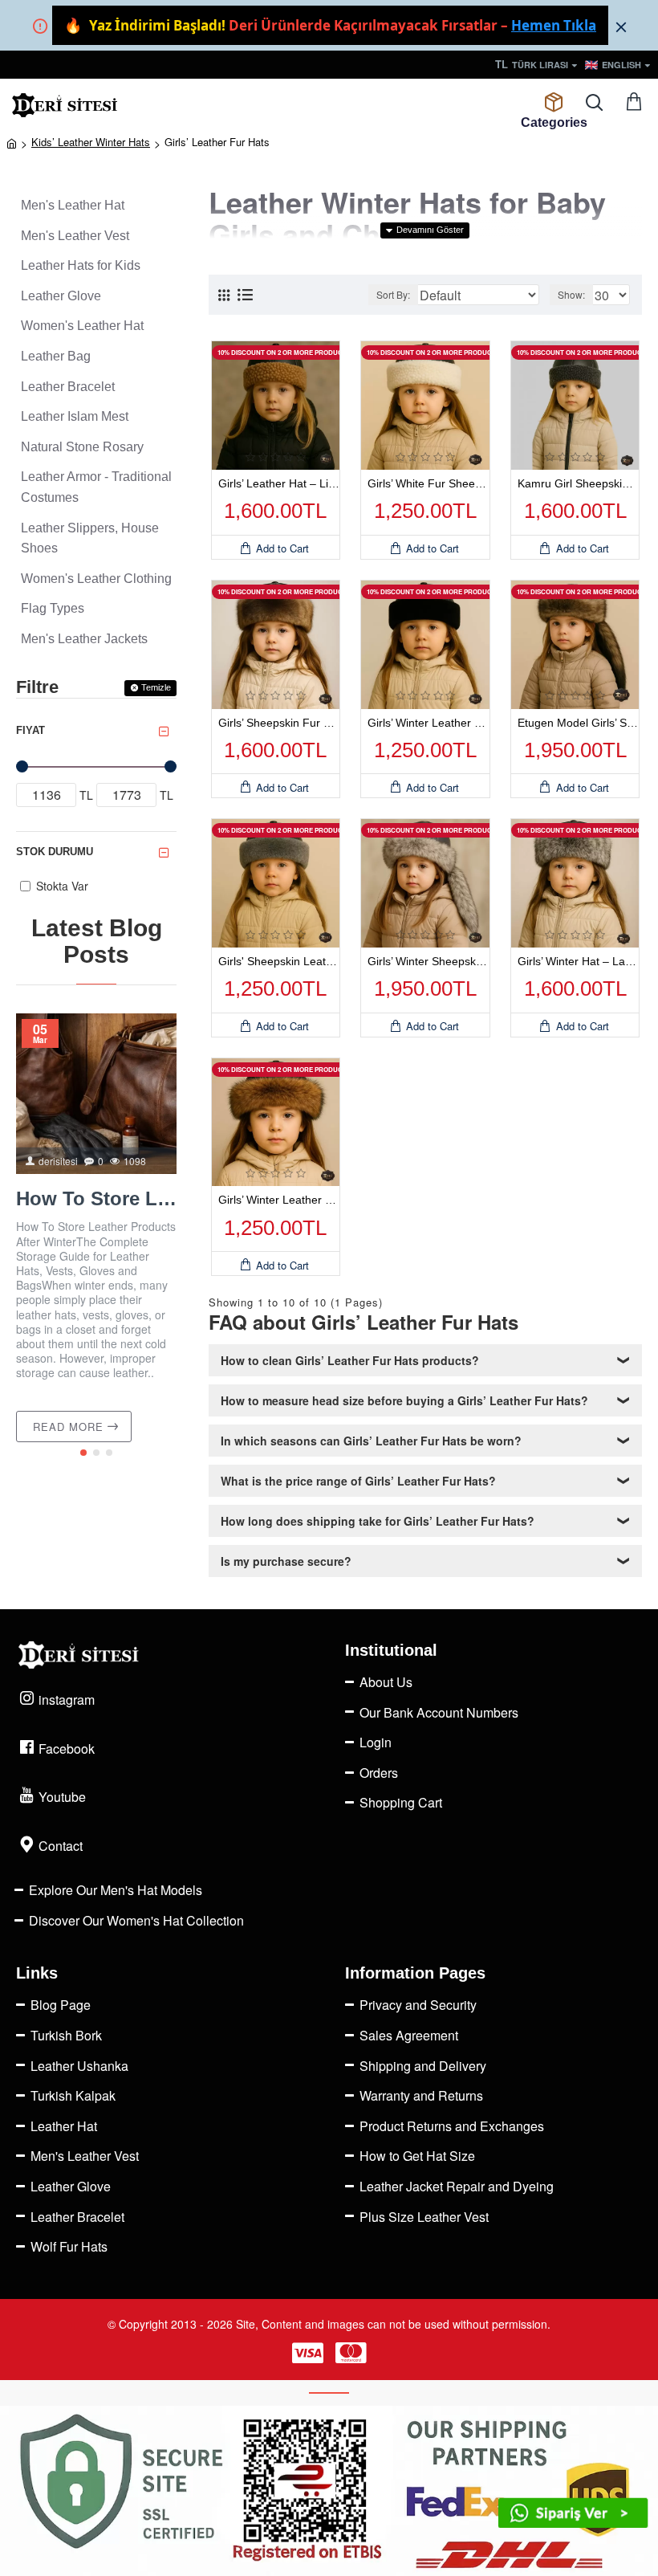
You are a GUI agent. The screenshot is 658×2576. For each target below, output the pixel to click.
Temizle (156, 687)
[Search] (594, 103)
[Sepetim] (634, 103)
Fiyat (30, 730)
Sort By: (393, 294)
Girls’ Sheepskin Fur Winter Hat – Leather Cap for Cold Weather (279, 723)
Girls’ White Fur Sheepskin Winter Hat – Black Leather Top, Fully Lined (429, 483)
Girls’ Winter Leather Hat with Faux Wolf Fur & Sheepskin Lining (279, 1200)
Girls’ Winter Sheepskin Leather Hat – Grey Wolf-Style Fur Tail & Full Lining (429, 961)
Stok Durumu (55, 852)
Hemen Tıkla (554, 25)
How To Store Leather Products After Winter (96, 1198)
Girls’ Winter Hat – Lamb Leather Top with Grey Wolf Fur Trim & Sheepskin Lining (579, 961)
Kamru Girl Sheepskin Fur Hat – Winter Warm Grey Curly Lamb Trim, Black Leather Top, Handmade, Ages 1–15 (579, 483)
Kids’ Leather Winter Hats (91, 142)
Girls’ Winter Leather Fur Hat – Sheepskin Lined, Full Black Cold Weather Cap (429, 723)
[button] (83, 1453)
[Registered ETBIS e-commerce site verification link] (329, 2491)
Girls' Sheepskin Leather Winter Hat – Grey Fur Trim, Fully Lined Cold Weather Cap (279, 961)
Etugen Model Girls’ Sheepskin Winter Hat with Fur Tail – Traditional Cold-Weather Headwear (579, 723)
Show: (571, 294)
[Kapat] (621, 26)
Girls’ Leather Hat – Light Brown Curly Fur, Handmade (279, 483)
